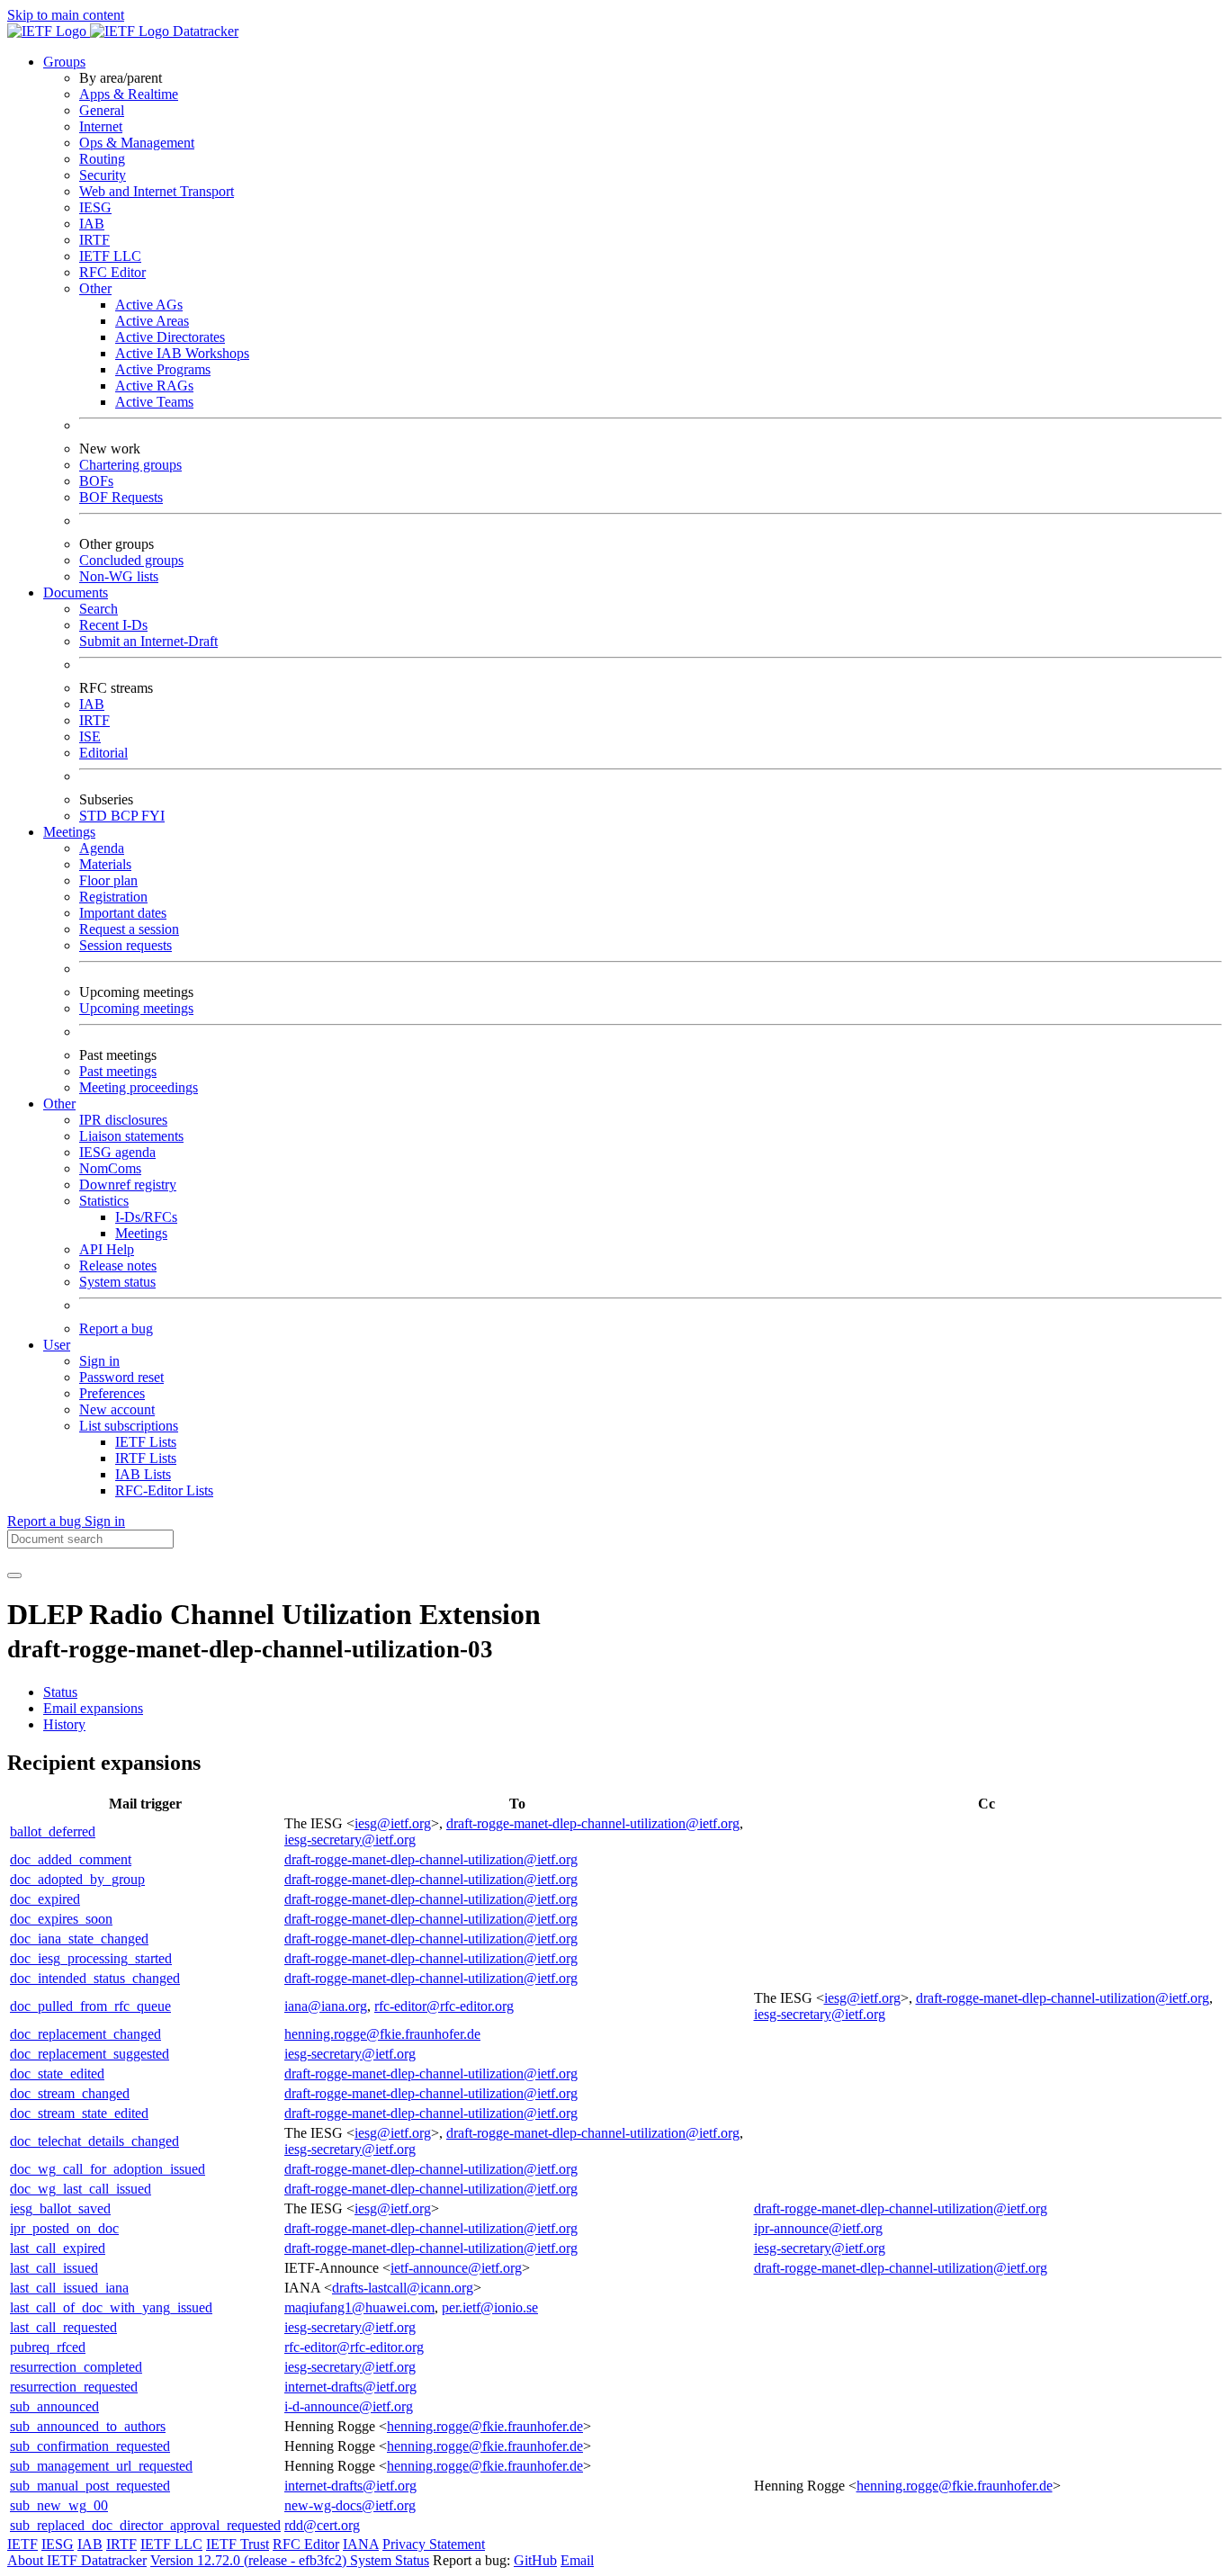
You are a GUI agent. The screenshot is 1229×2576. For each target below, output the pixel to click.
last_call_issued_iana (69, 2288)
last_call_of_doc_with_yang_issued (111, 2307)
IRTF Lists (146, 1458)
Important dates (123, 913)
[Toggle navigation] (14, 1575)
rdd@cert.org (322, 2525)
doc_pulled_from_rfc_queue (90, 2006)
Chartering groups (130, 465)
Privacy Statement (434, 2544)
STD (95, 816)
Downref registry (128, 1185)
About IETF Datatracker (77, 2560)
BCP (126, 816)
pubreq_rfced (48, 2347)
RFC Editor (112, 272)
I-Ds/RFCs (146, 1217)
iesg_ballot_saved (60, 2208)
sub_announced (54, 2406)
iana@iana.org (326, 2006)
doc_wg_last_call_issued (81, 2189)
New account (117, 1409)
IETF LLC (110, 256)
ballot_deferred (53, 1831)
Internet (101, 126)
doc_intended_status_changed (95, 1978)
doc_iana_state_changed (79, 1939)
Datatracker (204, 31)
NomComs (110, 1168)
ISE (90, 736)
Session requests (126, 945)
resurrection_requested (74, 2387)
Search (99, 609)
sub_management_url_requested (101, 2466)
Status (60, 1692)
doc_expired (45, 1899)
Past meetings (118, 1071)
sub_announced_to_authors (88, 2426)
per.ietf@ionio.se (490, 2307)
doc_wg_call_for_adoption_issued (108, 2169)
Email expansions (93, 1708)
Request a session (129, 929)
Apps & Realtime (129, 94)
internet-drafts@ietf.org (350, 2387)
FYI (153, 816)
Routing (102, 159)
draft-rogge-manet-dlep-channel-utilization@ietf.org (593, 1823)
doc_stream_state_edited (79, 2113)
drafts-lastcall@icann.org (403, 2288)
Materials (105, 864)
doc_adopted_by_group (77, 1879)
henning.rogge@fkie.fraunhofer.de (382, 2034)
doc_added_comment (71, 1859)
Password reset (121, 1377)
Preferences (112, 1393)
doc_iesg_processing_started (91, 1958)
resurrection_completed (76, 2367)
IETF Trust (238, 2544)
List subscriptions (129, 1426)
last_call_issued (54, 2268)
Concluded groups (131, 560)
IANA (361, 2544)
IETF (22, 2544)
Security (103, 175)
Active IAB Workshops (182, 353)
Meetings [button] (69, 832)
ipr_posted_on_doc (64, 2228)
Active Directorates (170, 337)
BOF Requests (121, 497)
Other (95, 288)
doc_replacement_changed (85, 2034)
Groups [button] (64, 62)
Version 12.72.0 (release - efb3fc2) (250, 2560)
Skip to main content (66, 15)
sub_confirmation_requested (90, 2446)
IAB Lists (143, 1474)
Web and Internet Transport (157, 191)
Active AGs (149, 305)
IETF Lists (146, 1442)
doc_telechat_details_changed (94, 2141)
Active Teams (154, 402)
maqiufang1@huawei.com (359, 2307)
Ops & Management (137, 143)
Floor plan (108, 880)
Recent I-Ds (113, 625)
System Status (390, 2560)
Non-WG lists (119, 576)
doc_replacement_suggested (90, 2054)
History (64, 1724)
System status (117, 1282)
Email (577, 2560)
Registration (113, 897)
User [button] (57, 1345)
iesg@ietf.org (393, 1823)
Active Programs (163, 369)
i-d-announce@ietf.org (349, 2406)
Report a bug (116, 1328)
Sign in (99, 1361)
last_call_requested (63, 2327)
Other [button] (59, 1104)
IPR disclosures (123, 1120)
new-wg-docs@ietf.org (350, 2505)
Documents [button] (76, 592)
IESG (95, 207)
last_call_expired (58, 2248)
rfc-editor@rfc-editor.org (444, 2006)
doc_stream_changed (70, 2093)
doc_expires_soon (61, 1919)
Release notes (118, 1266)
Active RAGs (154, 386)
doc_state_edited (57, 2073)
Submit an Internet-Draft (148, 641)
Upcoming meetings (136, 1008)
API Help (107, 1249)
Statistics (104, 1201)
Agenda (102, 848)
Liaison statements (131, 1136)
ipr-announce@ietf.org (818, 2228)
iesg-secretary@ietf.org (350, 1840)
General (102, 110)
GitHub (535, 2560)
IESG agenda (117, 1152)
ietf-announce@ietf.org (456, 2268)
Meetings (141, 1233)
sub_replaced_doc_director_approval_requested (145, 2525)
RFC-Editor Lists (164, 1490)
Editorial (103, 753)
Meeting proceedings (139, 1087)
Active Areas (152, 321)
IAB (92, 224)
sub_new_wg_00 (59, 2505)
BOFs (96, 481)
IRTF (94, 240)
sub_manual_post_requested (90, 2486)
